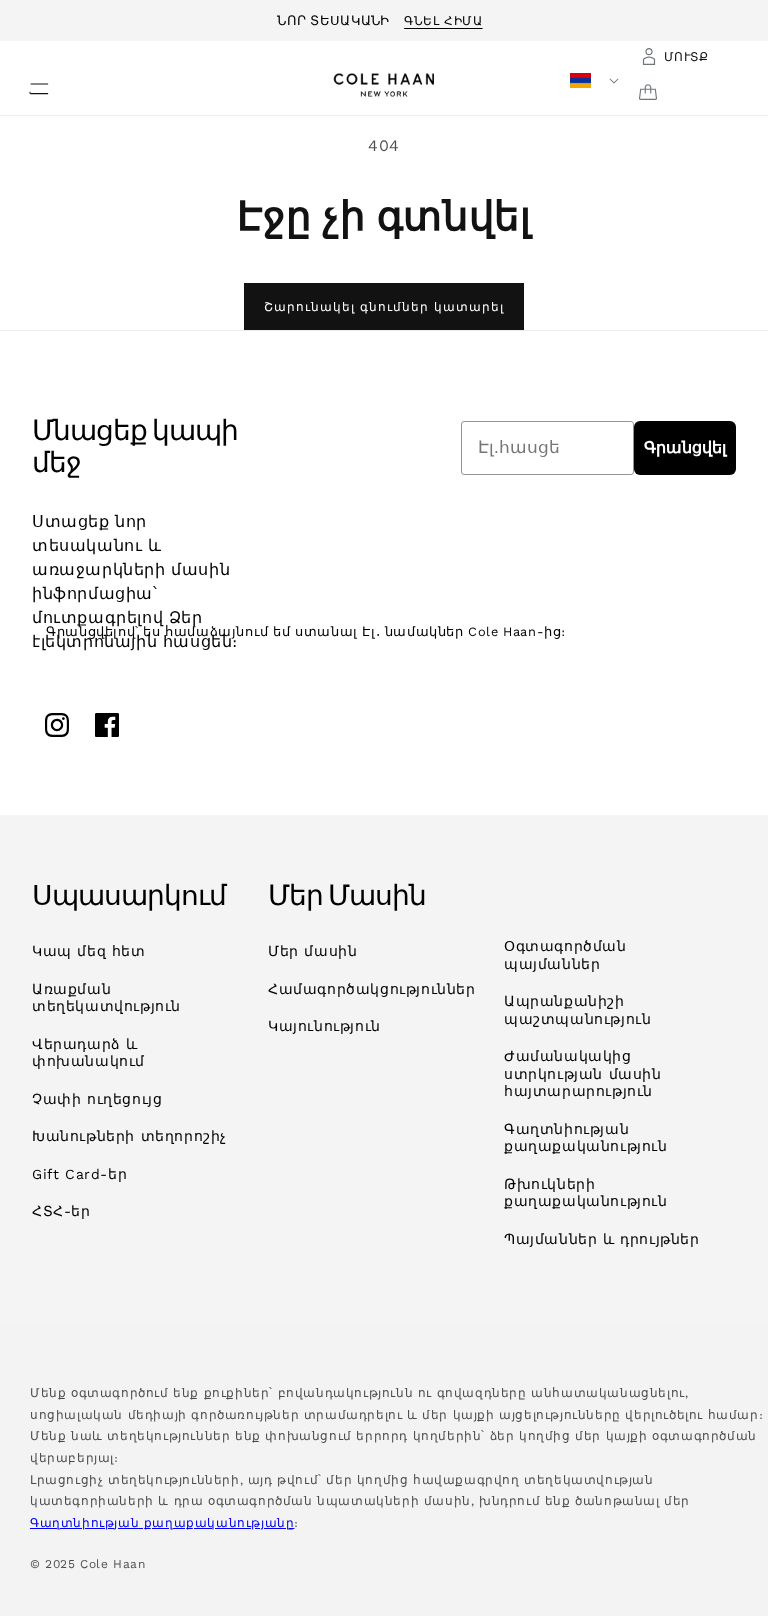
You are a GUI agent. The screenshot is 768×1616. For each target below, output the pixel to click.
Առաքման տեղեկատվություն (106, 998)
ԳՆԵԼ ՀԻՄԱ (443, 18)
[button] (27, 83)
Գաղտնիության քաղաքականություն (586, 1138)
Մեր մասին (312, 951)
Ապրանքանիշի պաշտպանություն (577, 1010)
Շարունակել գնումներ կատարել (384, 307)
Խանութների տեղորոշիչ (129, 1136)
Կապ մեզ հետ (89, 951)
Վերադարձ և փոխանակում (88, 1053)
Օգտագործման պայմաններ (565, 955)
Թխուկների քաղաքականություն (586, 1193)
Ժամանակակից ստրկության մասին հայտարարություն (583, 1073)
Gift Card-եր (79, 1174)
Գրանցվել (685, 447)
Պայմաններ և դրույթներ (602, 1239)
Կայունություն (324, 1026)
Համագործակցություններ (372, 989)
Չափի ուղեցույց (97, 1099)
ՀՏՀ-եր (61, 1211)
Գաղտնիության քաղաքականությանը (162, 1523)
